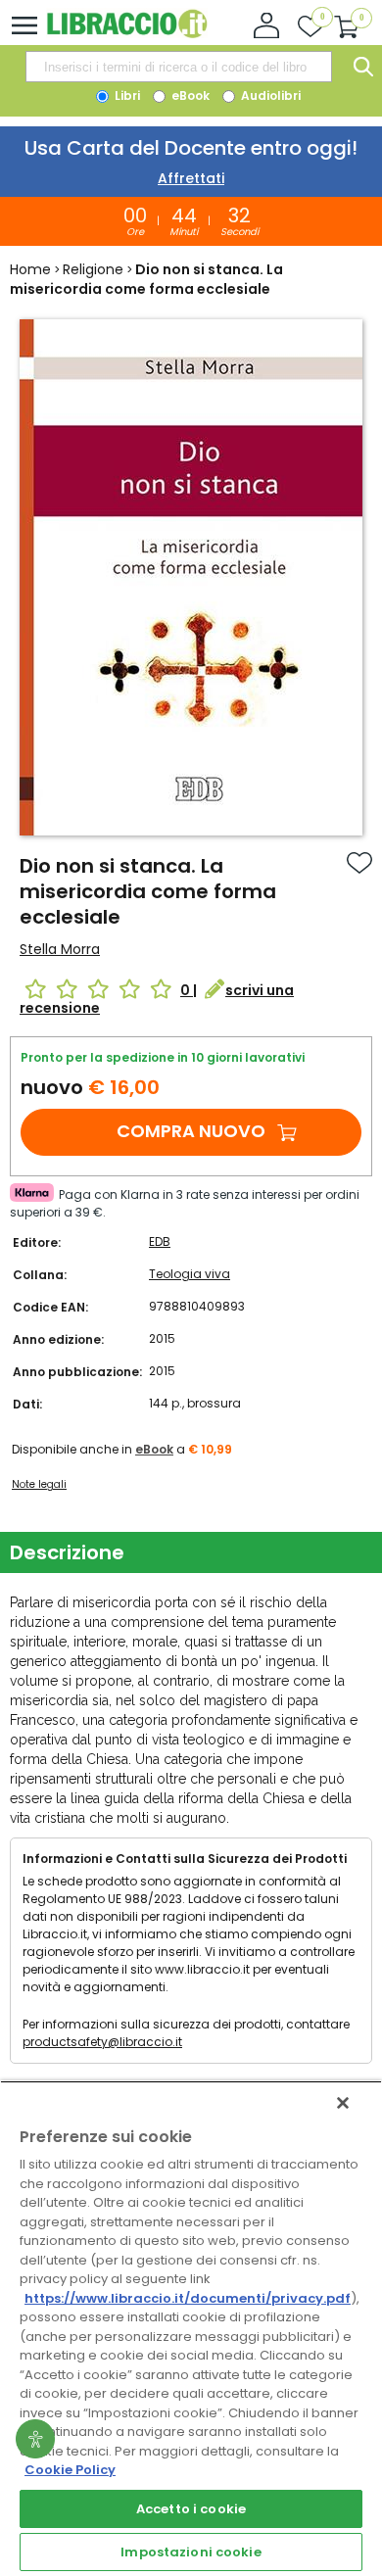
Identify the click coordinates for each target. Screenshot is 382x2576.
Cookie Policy (70, 2470)
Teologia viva (190, 1274)
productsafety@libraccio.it (102, 2042)
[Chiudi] (343, 2103)
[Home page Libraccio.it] (127, 34)
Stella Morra (60, 949)
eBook (189, 95)
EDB (160, 1241)
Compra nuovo (191, 1131)
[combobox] (178, 67)
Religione (93, 269)
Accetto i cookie (191, 2509)
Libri (126, 95)
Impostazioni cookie (191, 2552)
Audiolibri (269, 95)
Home (30, 269)
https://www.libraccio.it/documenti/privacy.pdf (188, 2298)
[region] (191, 2328)
